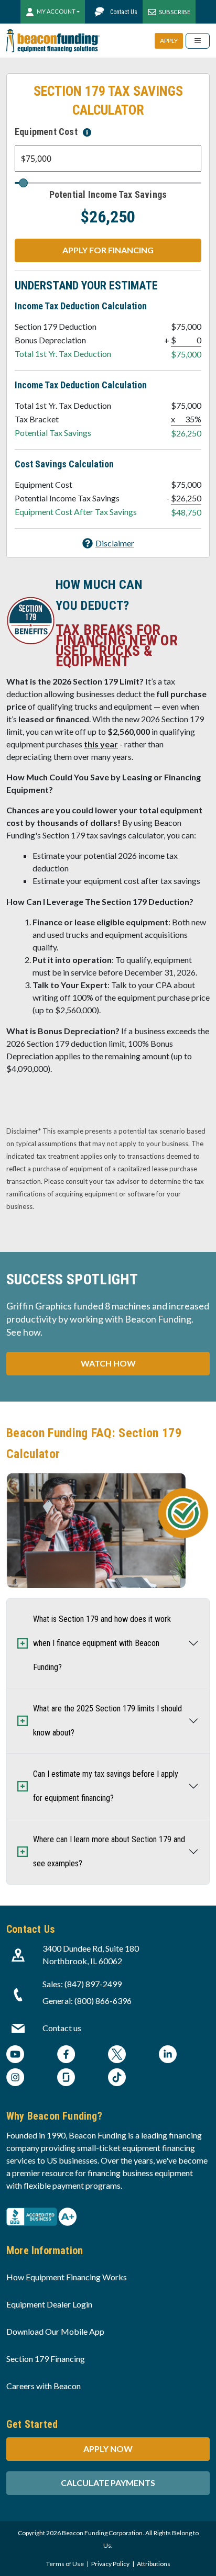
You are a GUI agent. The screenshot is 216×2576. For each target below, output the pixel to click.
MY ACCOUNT (56, 11)
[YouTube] (15, 2056)
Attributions (154, 2564)
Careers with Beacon (44, 2386)
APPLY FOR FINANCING (108, 250)
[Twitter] (117, 2056)
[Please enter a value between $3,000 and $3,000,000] (87, 132)
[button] (108, 543)
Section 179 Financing (46, 2359)
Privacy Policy (110, 2564)
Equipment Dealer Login (49, 2304)
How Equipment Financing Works (67, 2277)
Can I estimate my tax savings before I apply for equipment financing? (106, 1786)
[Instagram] (15, 2079)
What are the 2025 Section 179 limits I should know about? (107, 1721)
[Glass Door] (66, 2079)
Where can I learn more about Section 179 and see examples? (109, 1851)
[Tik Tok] (117, 2079)
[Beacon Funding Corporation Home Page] (53, 41)
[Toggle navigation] (198, 41)
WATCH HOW (108, 1363)
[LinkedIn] (168, 2056)
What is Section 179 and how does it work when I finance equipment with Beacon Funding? (102, 1643)
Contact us (62, 2028)
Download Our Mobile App (55, 2331)
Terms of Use (65, 2564)
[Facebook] (66, 2056)
